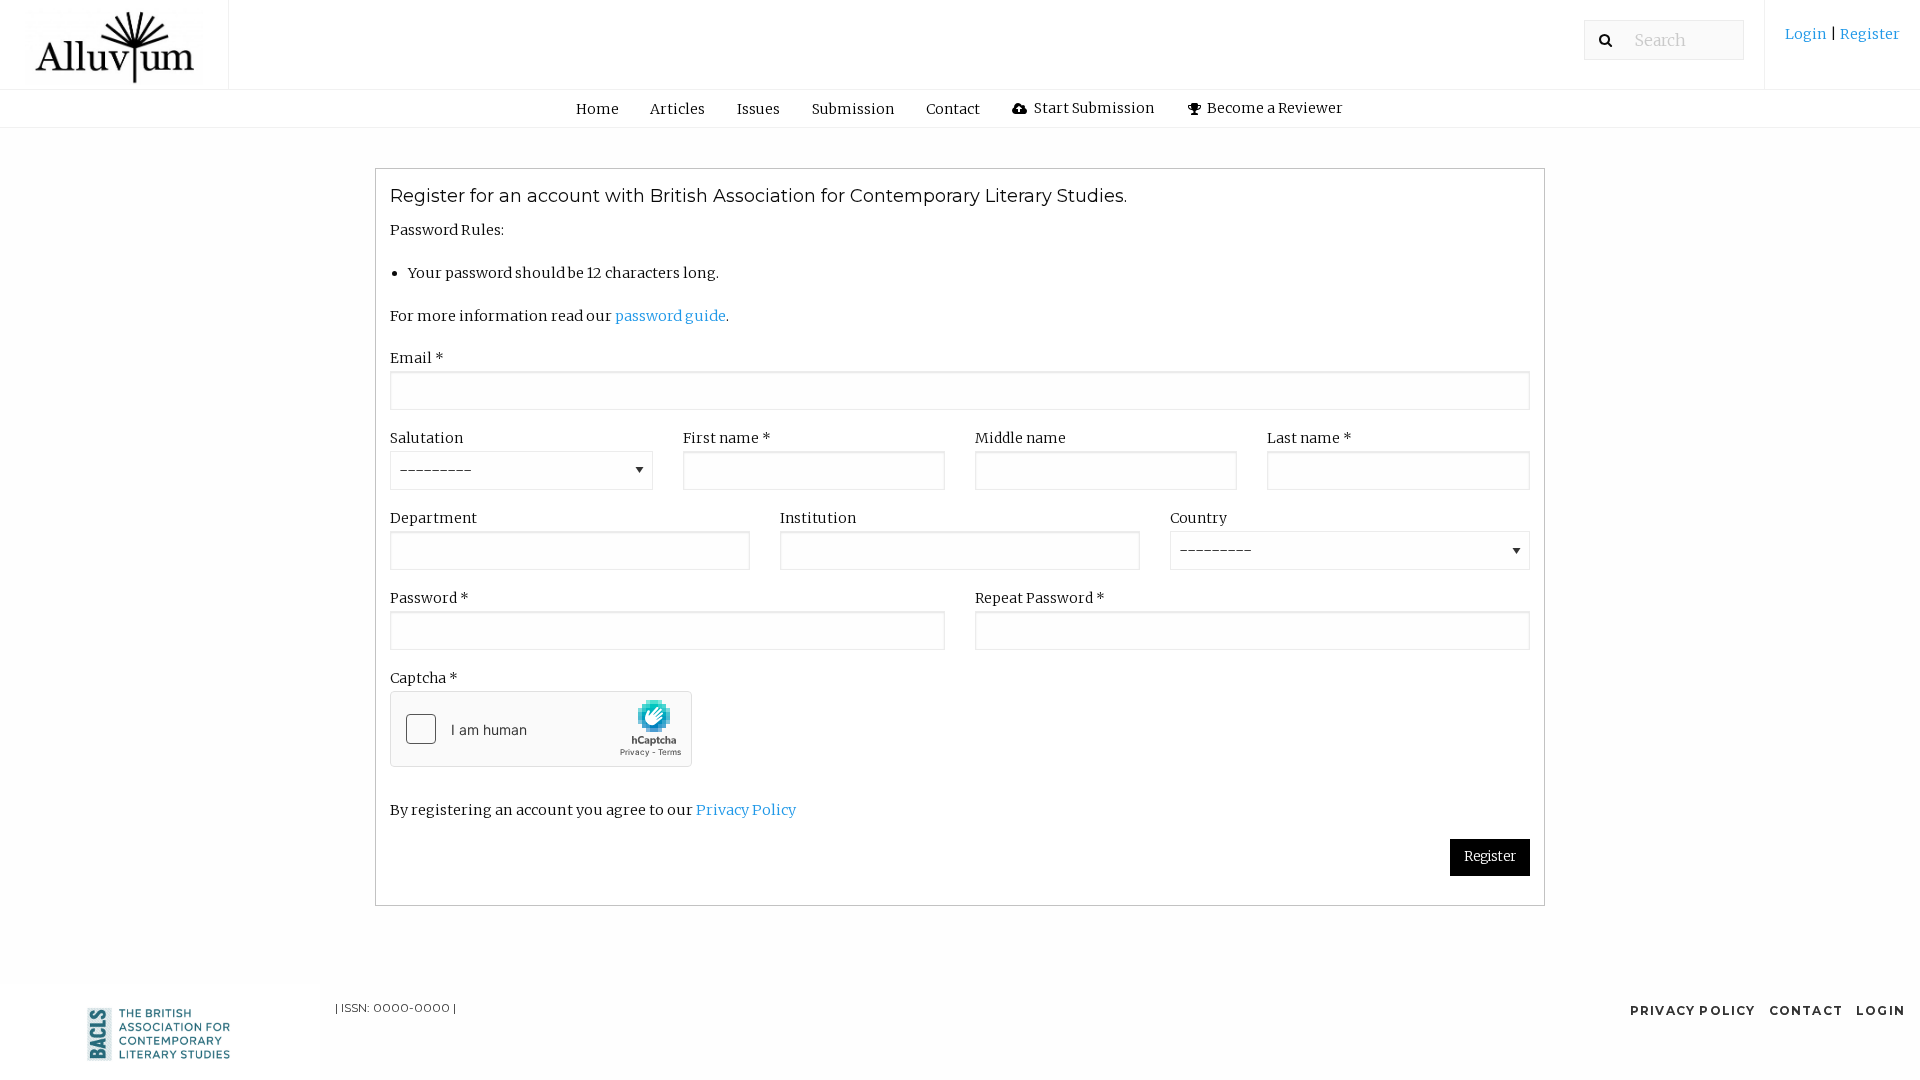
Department (433, 518)
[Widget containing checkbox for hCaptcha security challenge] (541, 729)
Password (429, 598)
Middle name (1020, 438)
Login (1807, 34)
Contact (953, 109)
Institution (818, 518)
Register (1868, 34)
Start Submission (1092, 108)
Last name (1309, 438)
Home (597, 109)
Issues (758, 109)
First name (727, 438)
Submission (853, 109)
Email (417, 358)
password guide (670, 316)
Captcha (424, 678)
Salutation (426, 438)
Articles (677, 109)
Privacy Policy (746, 810)
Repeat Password (1040, 598)
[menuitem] (1842, 41)
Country (1198, 518)
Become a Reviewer (1273, 108)
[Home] (114, 54)
